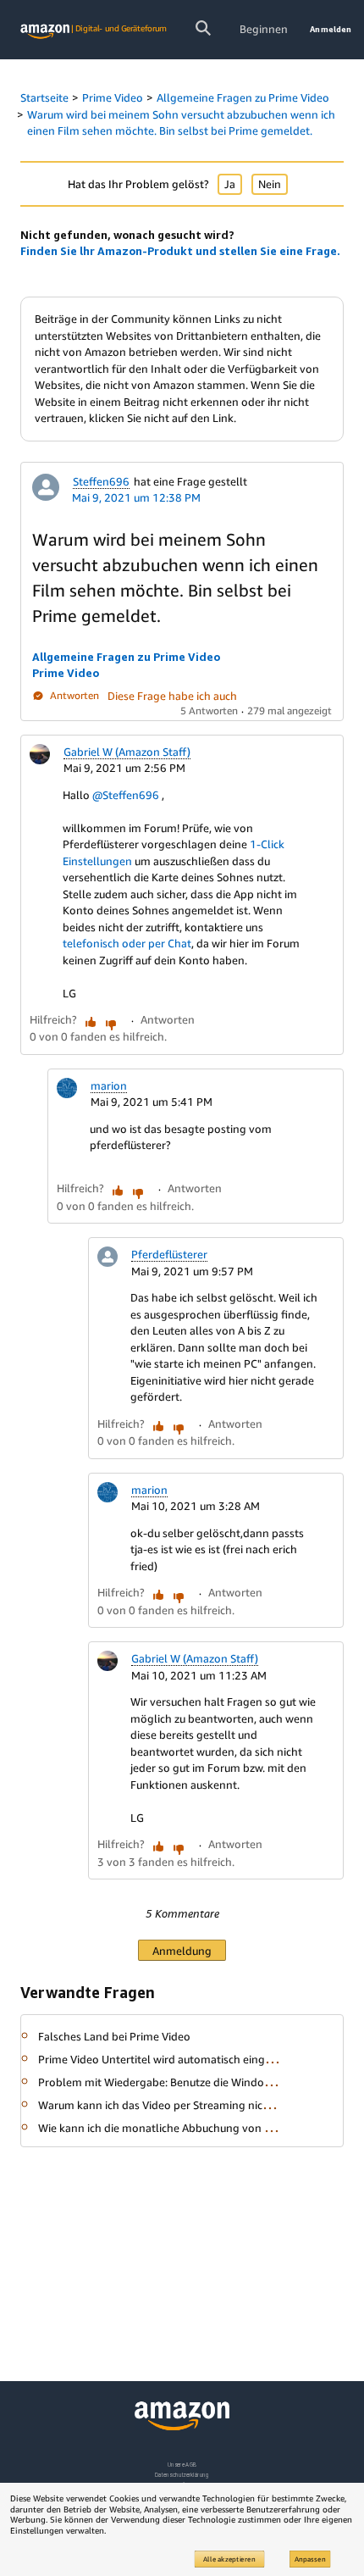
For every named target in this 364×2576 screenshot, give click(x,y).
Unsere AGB (182, 2465)
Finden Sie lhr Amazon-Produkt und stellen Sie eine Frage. (180, 251)
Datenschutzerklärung (182, 2475)
